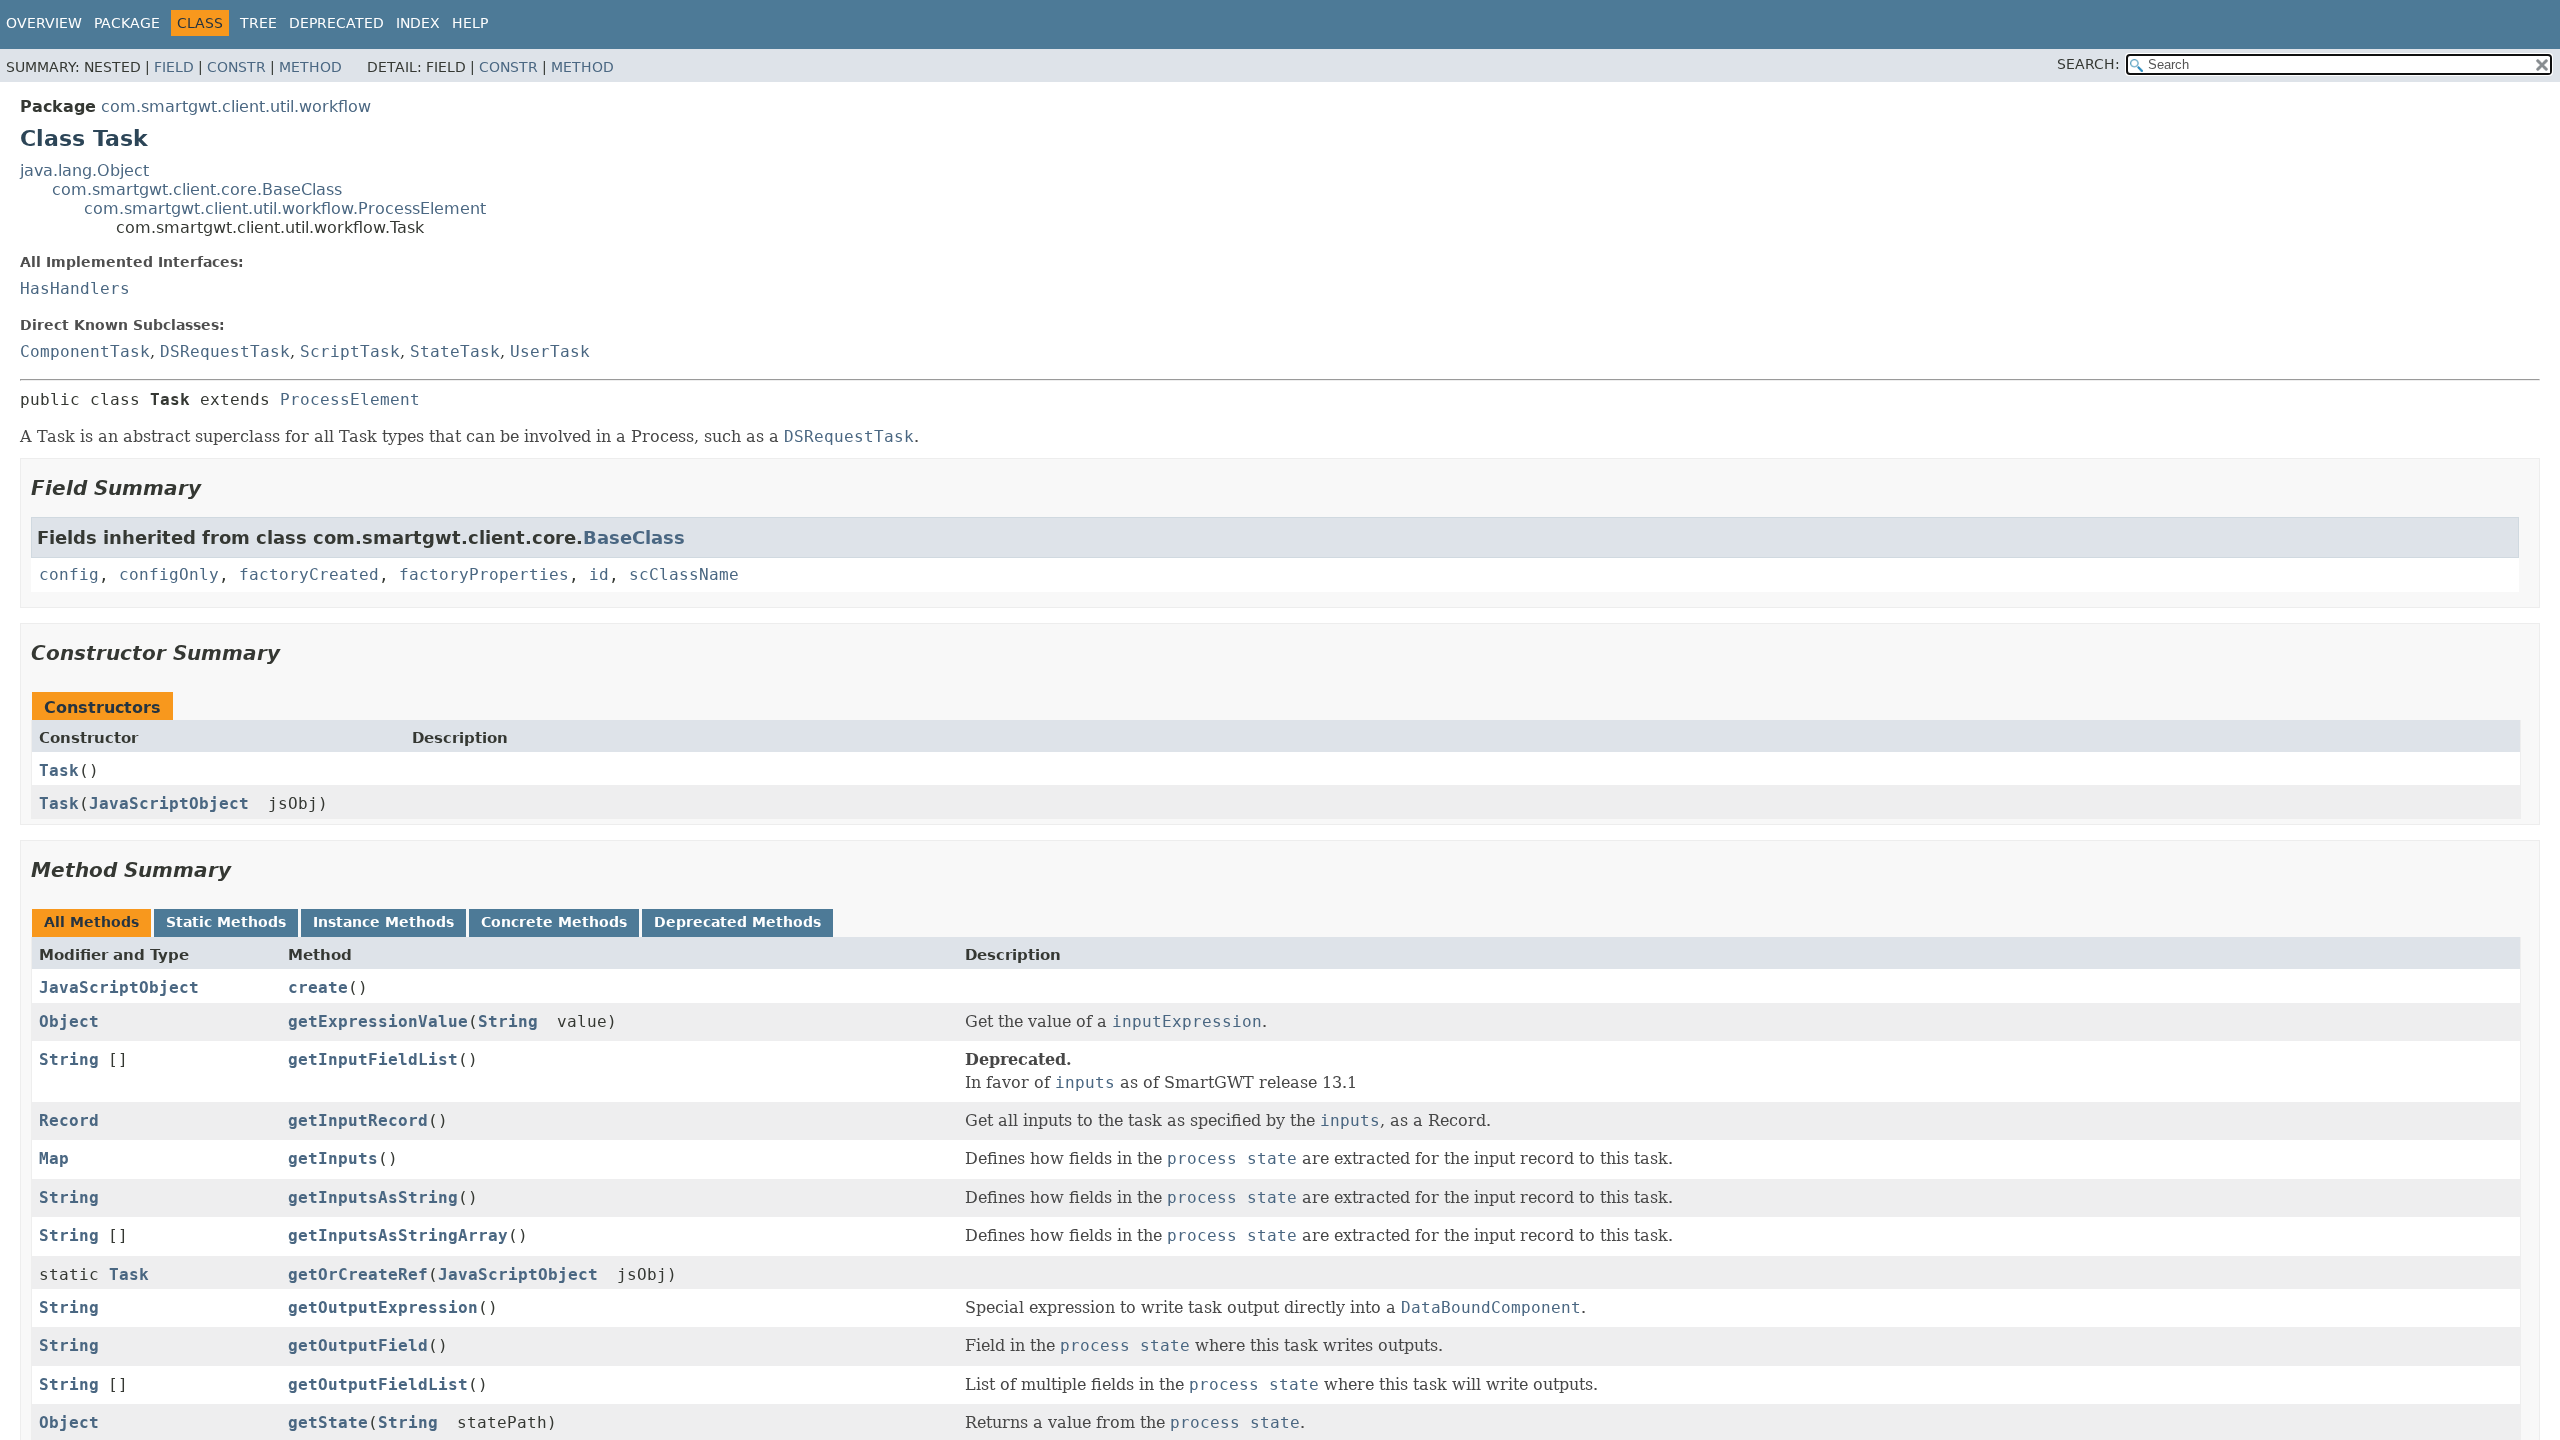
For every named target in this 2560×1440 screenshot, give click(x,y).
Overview (44, 23)
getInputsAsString (373, 1197)
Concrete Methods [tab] (554, 922)
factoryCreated (309, 574)
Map (54, 1158)
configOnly (169, 574)
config (69, 574)
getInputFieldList (373, 1059)
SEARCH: (2088, 64)
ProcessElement (350, 399)
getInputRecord (358, 1120)
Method (310, 67)
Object (69, 1021)
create (318, 987)
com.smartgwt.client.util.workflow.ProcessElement (285, 208)
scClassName (684, 574)
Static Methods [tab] (226, 922)
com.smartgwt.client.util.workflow (236, 106)
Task (59, 770)
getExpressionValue (378, 1021)
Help (470, 23)
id (599, 574)
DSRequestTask (225, 351)
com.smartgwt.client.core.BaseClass (197, 189)
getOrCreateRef (358, 1274)
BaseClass (634, 537)
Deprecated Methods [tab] (737, 922)
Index (418, 23)
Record (69, 1120)
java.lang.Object (84, 170)
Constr (236, 67)
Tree (258, 23)
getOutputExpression (383, 1307)
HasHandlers (75, 288)
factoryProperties (484, 574)
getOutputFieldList (378, 1384)
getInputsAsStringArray (398, 1235)
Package (127, 23)
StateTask (455, 351)
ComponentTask (85, 351)
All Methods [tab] (91, 922)
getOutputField (358, 1345)
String (508, 1021)
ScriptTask (350, 351)
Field (174, 67)
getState (328, 1422)
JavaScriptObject (169, 803)
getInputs (333, 1158)
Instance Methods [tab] (383, 922)
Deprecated (336, 23)
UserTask (550, 351)
